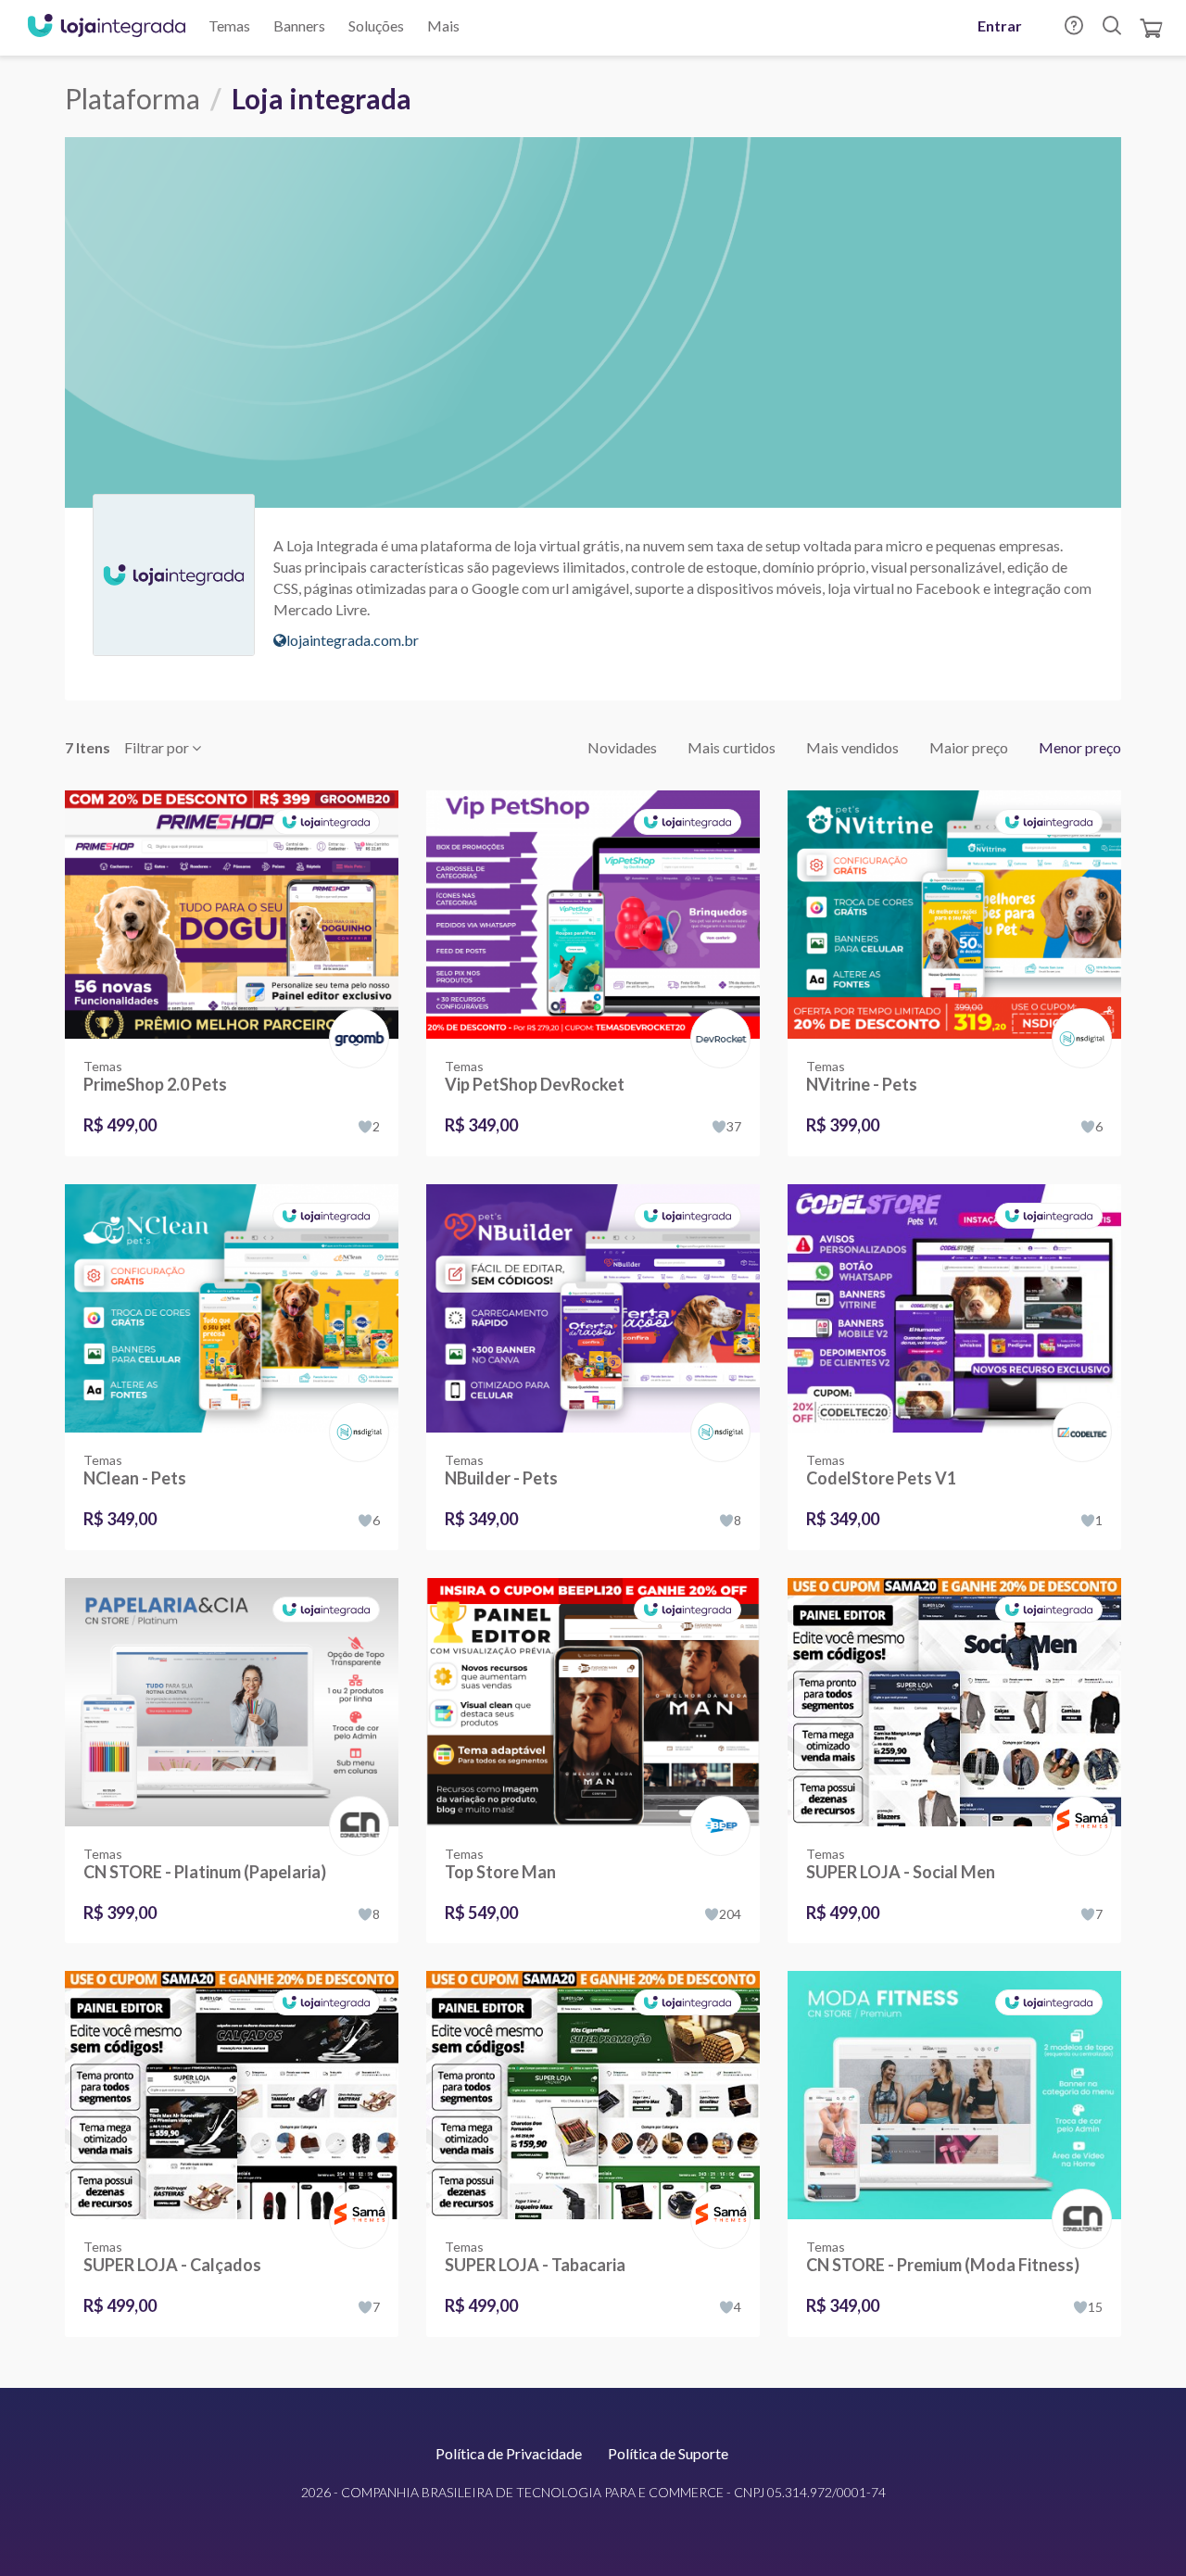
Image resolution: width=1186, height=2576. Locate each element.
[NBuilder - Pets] (593, 1308)
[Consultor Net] (355, 1824)
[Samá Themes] (1078, 1806)
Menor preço (1080, 747)
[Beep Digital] (717, 1806)
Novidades (622, 747)
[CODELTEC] (1078, 1413)
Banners (299, 25)
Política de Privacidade (509, 2453)
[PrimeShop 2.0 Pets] (232, 915)
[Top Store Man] (593, 1702)
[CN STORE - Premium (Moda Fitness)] (954, 2095)
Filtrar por (158, 747)
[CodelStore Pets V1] (954, 1308)
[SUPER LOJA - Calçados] (232, 2095)
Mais (443, 25)
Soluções (376, 25)
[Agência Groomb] (355, 1019)
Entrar (1000, 25)
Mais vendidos (852, 747)
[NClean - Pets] (232, 1308)
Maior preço (969, 747)
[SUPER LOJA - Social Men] (954, 1702)
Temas (229, 25)
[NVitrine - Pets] (954, 915)
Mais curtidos (732, 747)
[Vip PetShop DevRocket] (593, 915)
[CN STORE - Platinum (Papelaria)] (232, 1702)
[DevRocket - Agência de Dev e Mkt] (717, 1019)
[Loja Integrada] (107, 28)
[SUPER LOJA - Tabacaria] (593, 2095)
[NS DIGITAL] (1078, 1019)
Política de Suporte (668, 2453)
